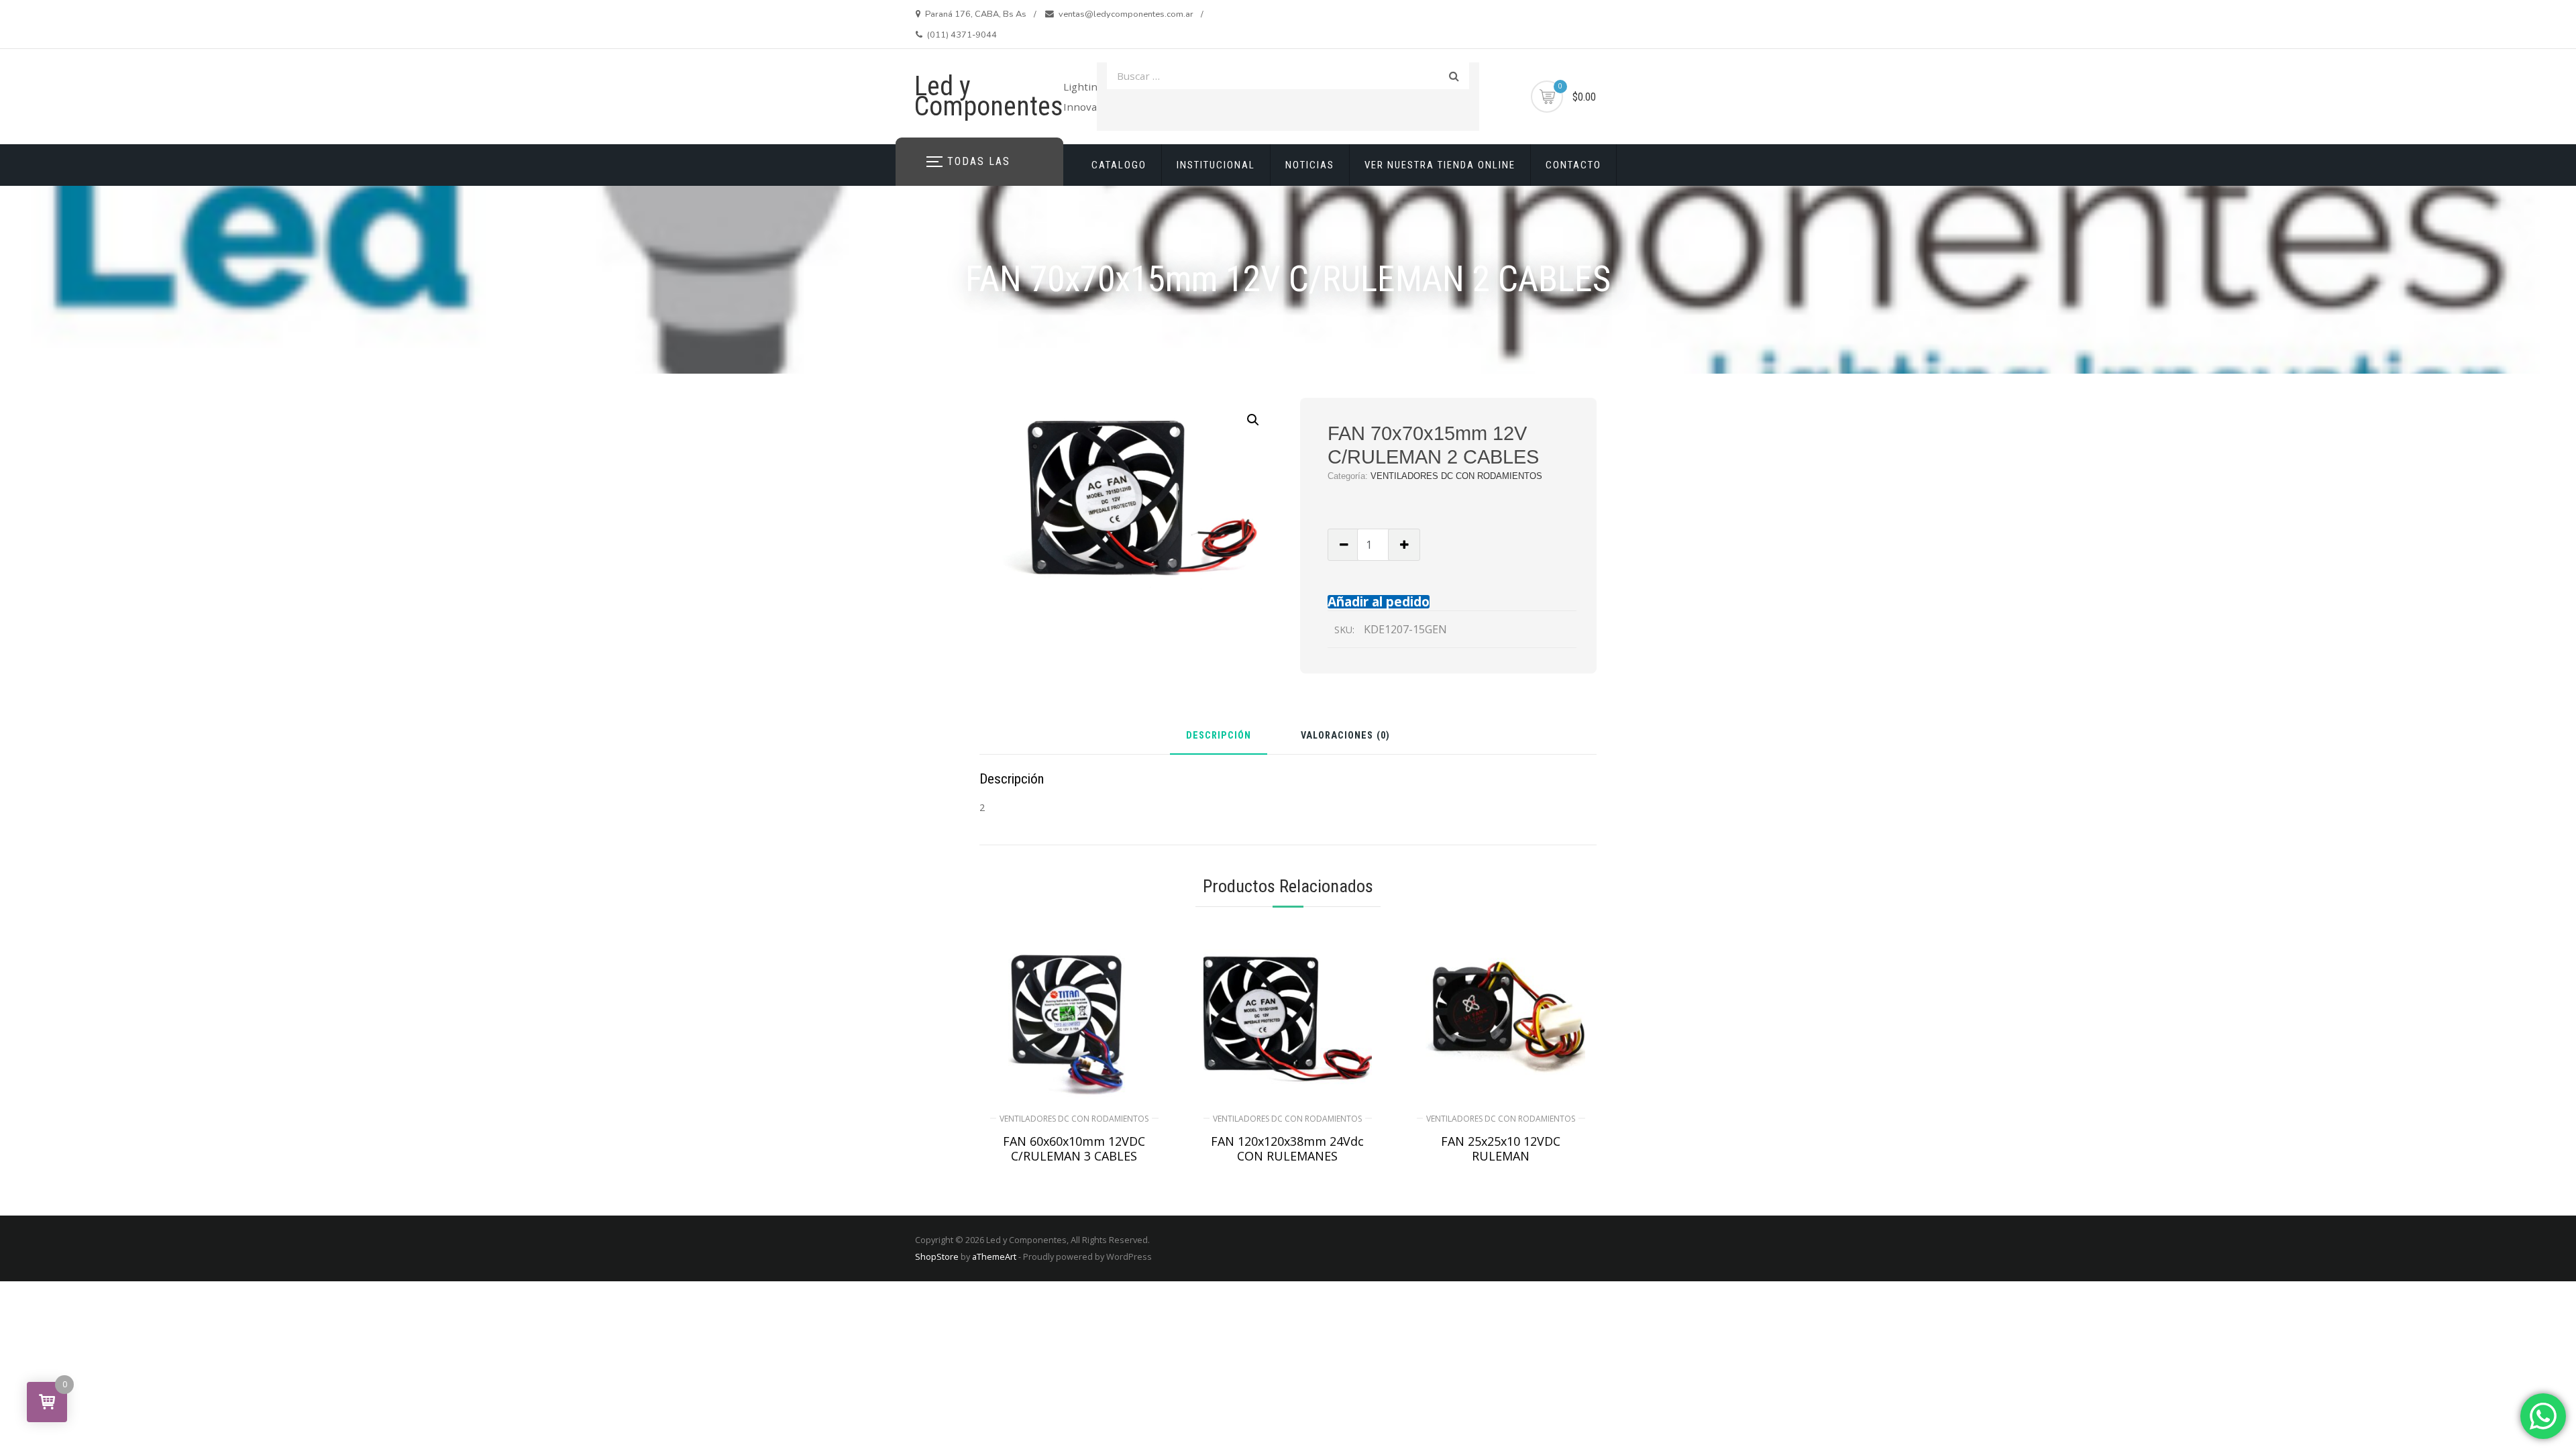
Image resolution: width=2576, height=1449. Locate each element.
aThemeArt (994, 1256)
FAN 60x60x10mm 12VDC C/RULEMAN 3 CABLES (1074, 1148)
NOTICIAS (1310, 165)
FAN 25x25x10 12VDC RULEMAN (1501, 1148)
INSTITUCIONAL (1216, 165)
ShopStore (937, 1256)
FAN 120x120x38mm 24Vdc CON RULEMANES (1287, 1148)
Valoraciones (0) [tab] (1345, 736)
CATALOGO (1119, 165)
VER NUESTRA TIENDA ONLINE (1440, 165)
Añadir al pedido (1379, 601)
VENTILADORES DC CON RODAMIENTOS (1456, 476)
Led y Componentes (989, 96)
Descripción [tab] (1219, 736)
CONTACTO (1573, 165)
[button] (1253, 420)
